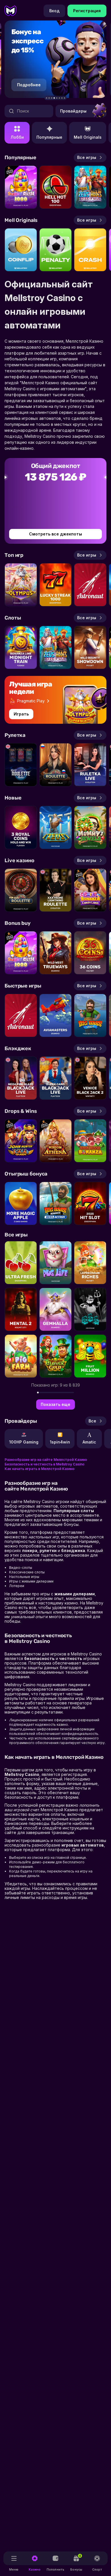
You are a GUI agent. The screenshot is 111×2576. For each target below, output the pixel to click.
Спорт (97, 2569)
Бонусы (76, 2563)
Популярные (49, 137)
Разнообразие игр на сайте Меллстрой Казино (46, 1460)
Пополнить (55, 2569)
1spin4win (60, 1442)
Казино (35, 2569)
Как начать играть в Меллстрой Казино (40, 1469)
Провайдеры (73, 111)
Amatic (89, 1442)
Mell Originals (88, 137)
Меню (14, 2569)
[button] (47, 98)
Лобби (17, 137)
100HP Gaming (24, 1442)
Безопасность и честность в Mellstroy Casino (45, 1464)
